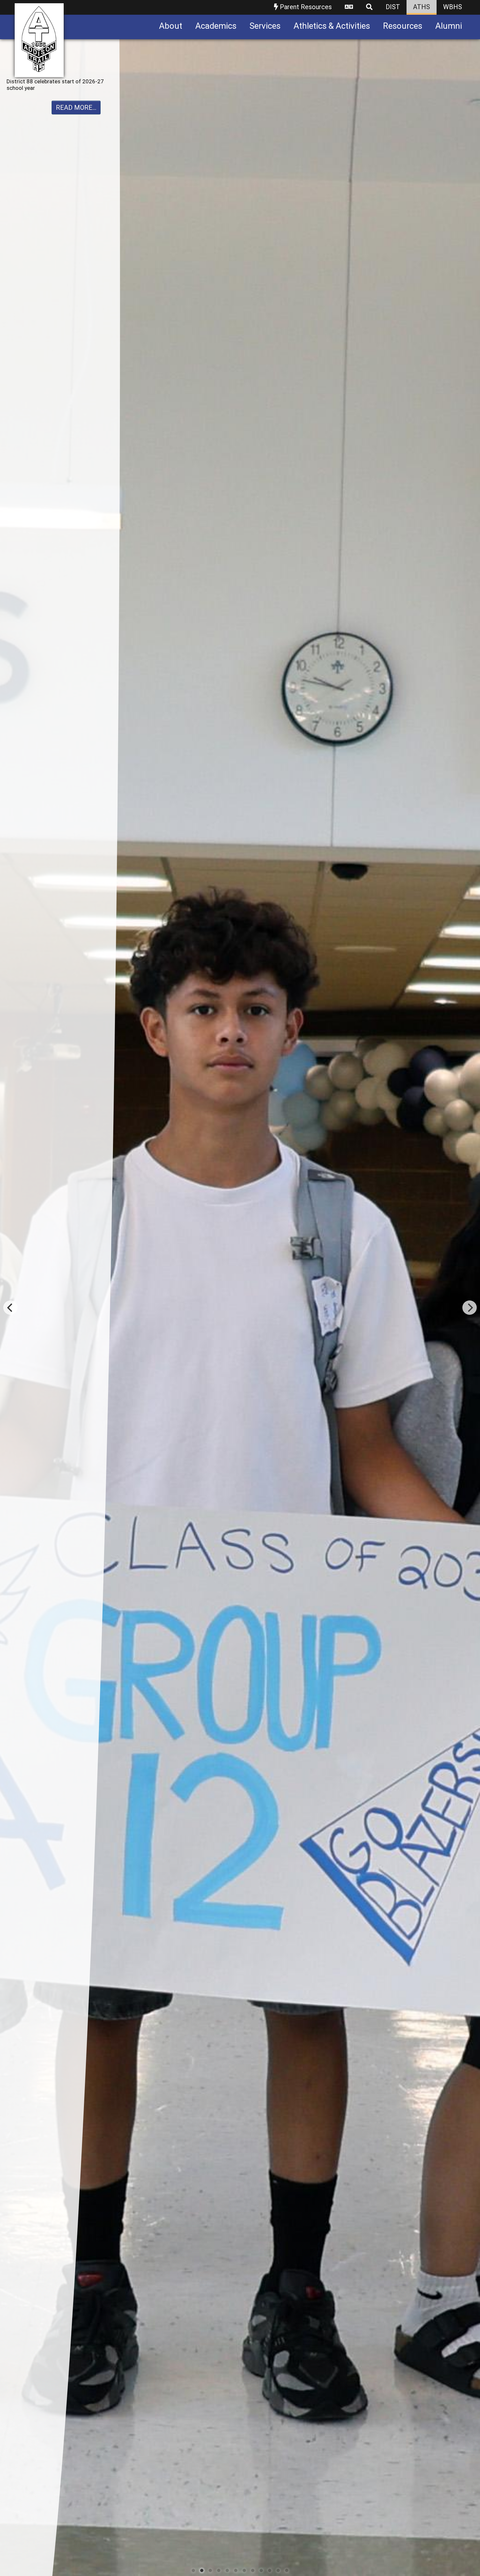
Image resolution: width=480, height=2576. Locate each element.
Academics (216, 26)
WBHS (453, 7)
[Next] (470, 1308)
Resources (403, 26)
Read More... (76, 114)
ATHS (422, 7)
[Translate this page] (349, 7)
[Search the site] (369, 7)
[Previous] (10, 1308)
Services (265, 26)
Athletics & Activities (332, 26)
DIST (393, 7)
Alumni (449, 26)
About (171, 26)
